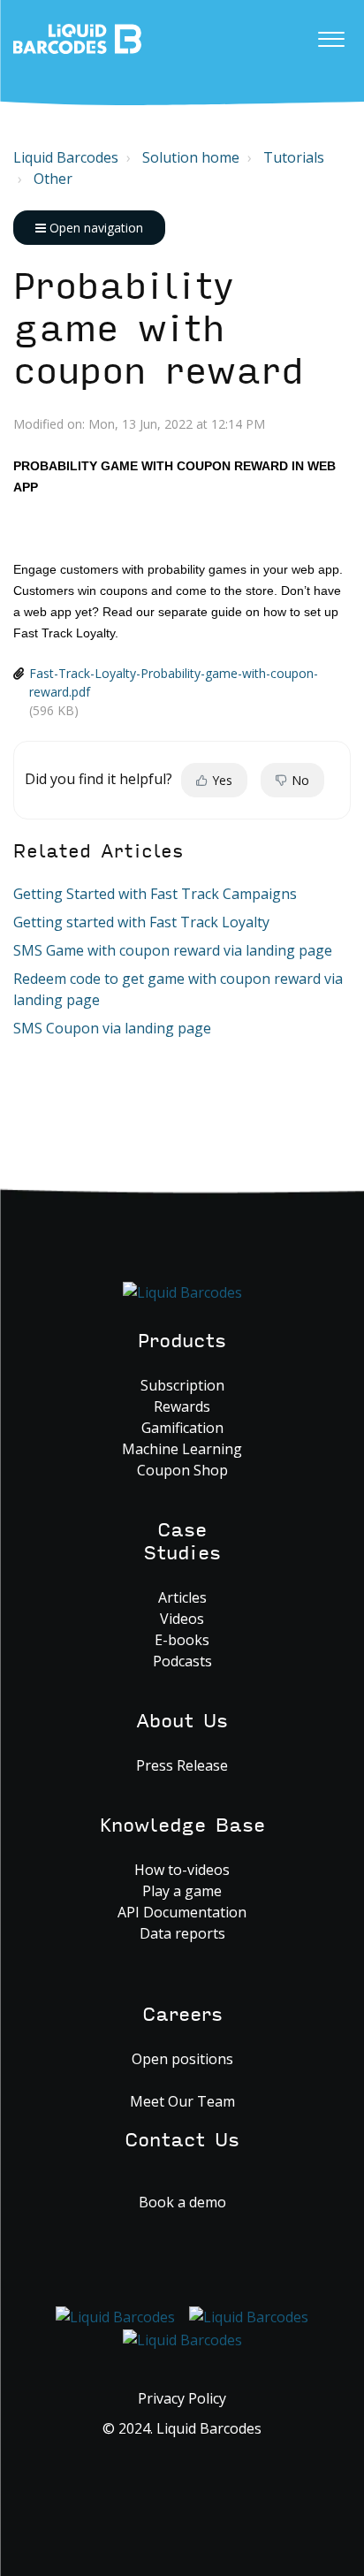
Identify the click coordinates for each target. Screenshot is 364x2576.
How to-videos (182, 1870)
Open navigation (95, 228)
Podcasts (182, 1661)
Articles (182, 1597)
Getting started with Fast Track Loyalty (141, 922)
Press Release (182, 1765)
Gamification (182, 1428)
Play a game (182, 1891)
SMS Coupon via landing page (112, 1028)
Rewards (182, 1406)
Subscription (182, 1385)
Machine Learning (182, 1449)
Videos (182, 1619)
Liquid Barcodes (66, 157)
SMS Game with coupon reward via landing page (173, 950)
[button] (331, 34)
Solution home (191, 157)
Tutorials (294, 157)
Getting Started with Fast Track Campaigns (155, 894)
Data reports (182, 1933)
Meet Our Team (182, 2101)
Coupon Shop (182, 1470)
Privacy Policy (182, 2398)
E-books (182, 1640)
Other (53, 179)
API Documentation (182, 1912)
